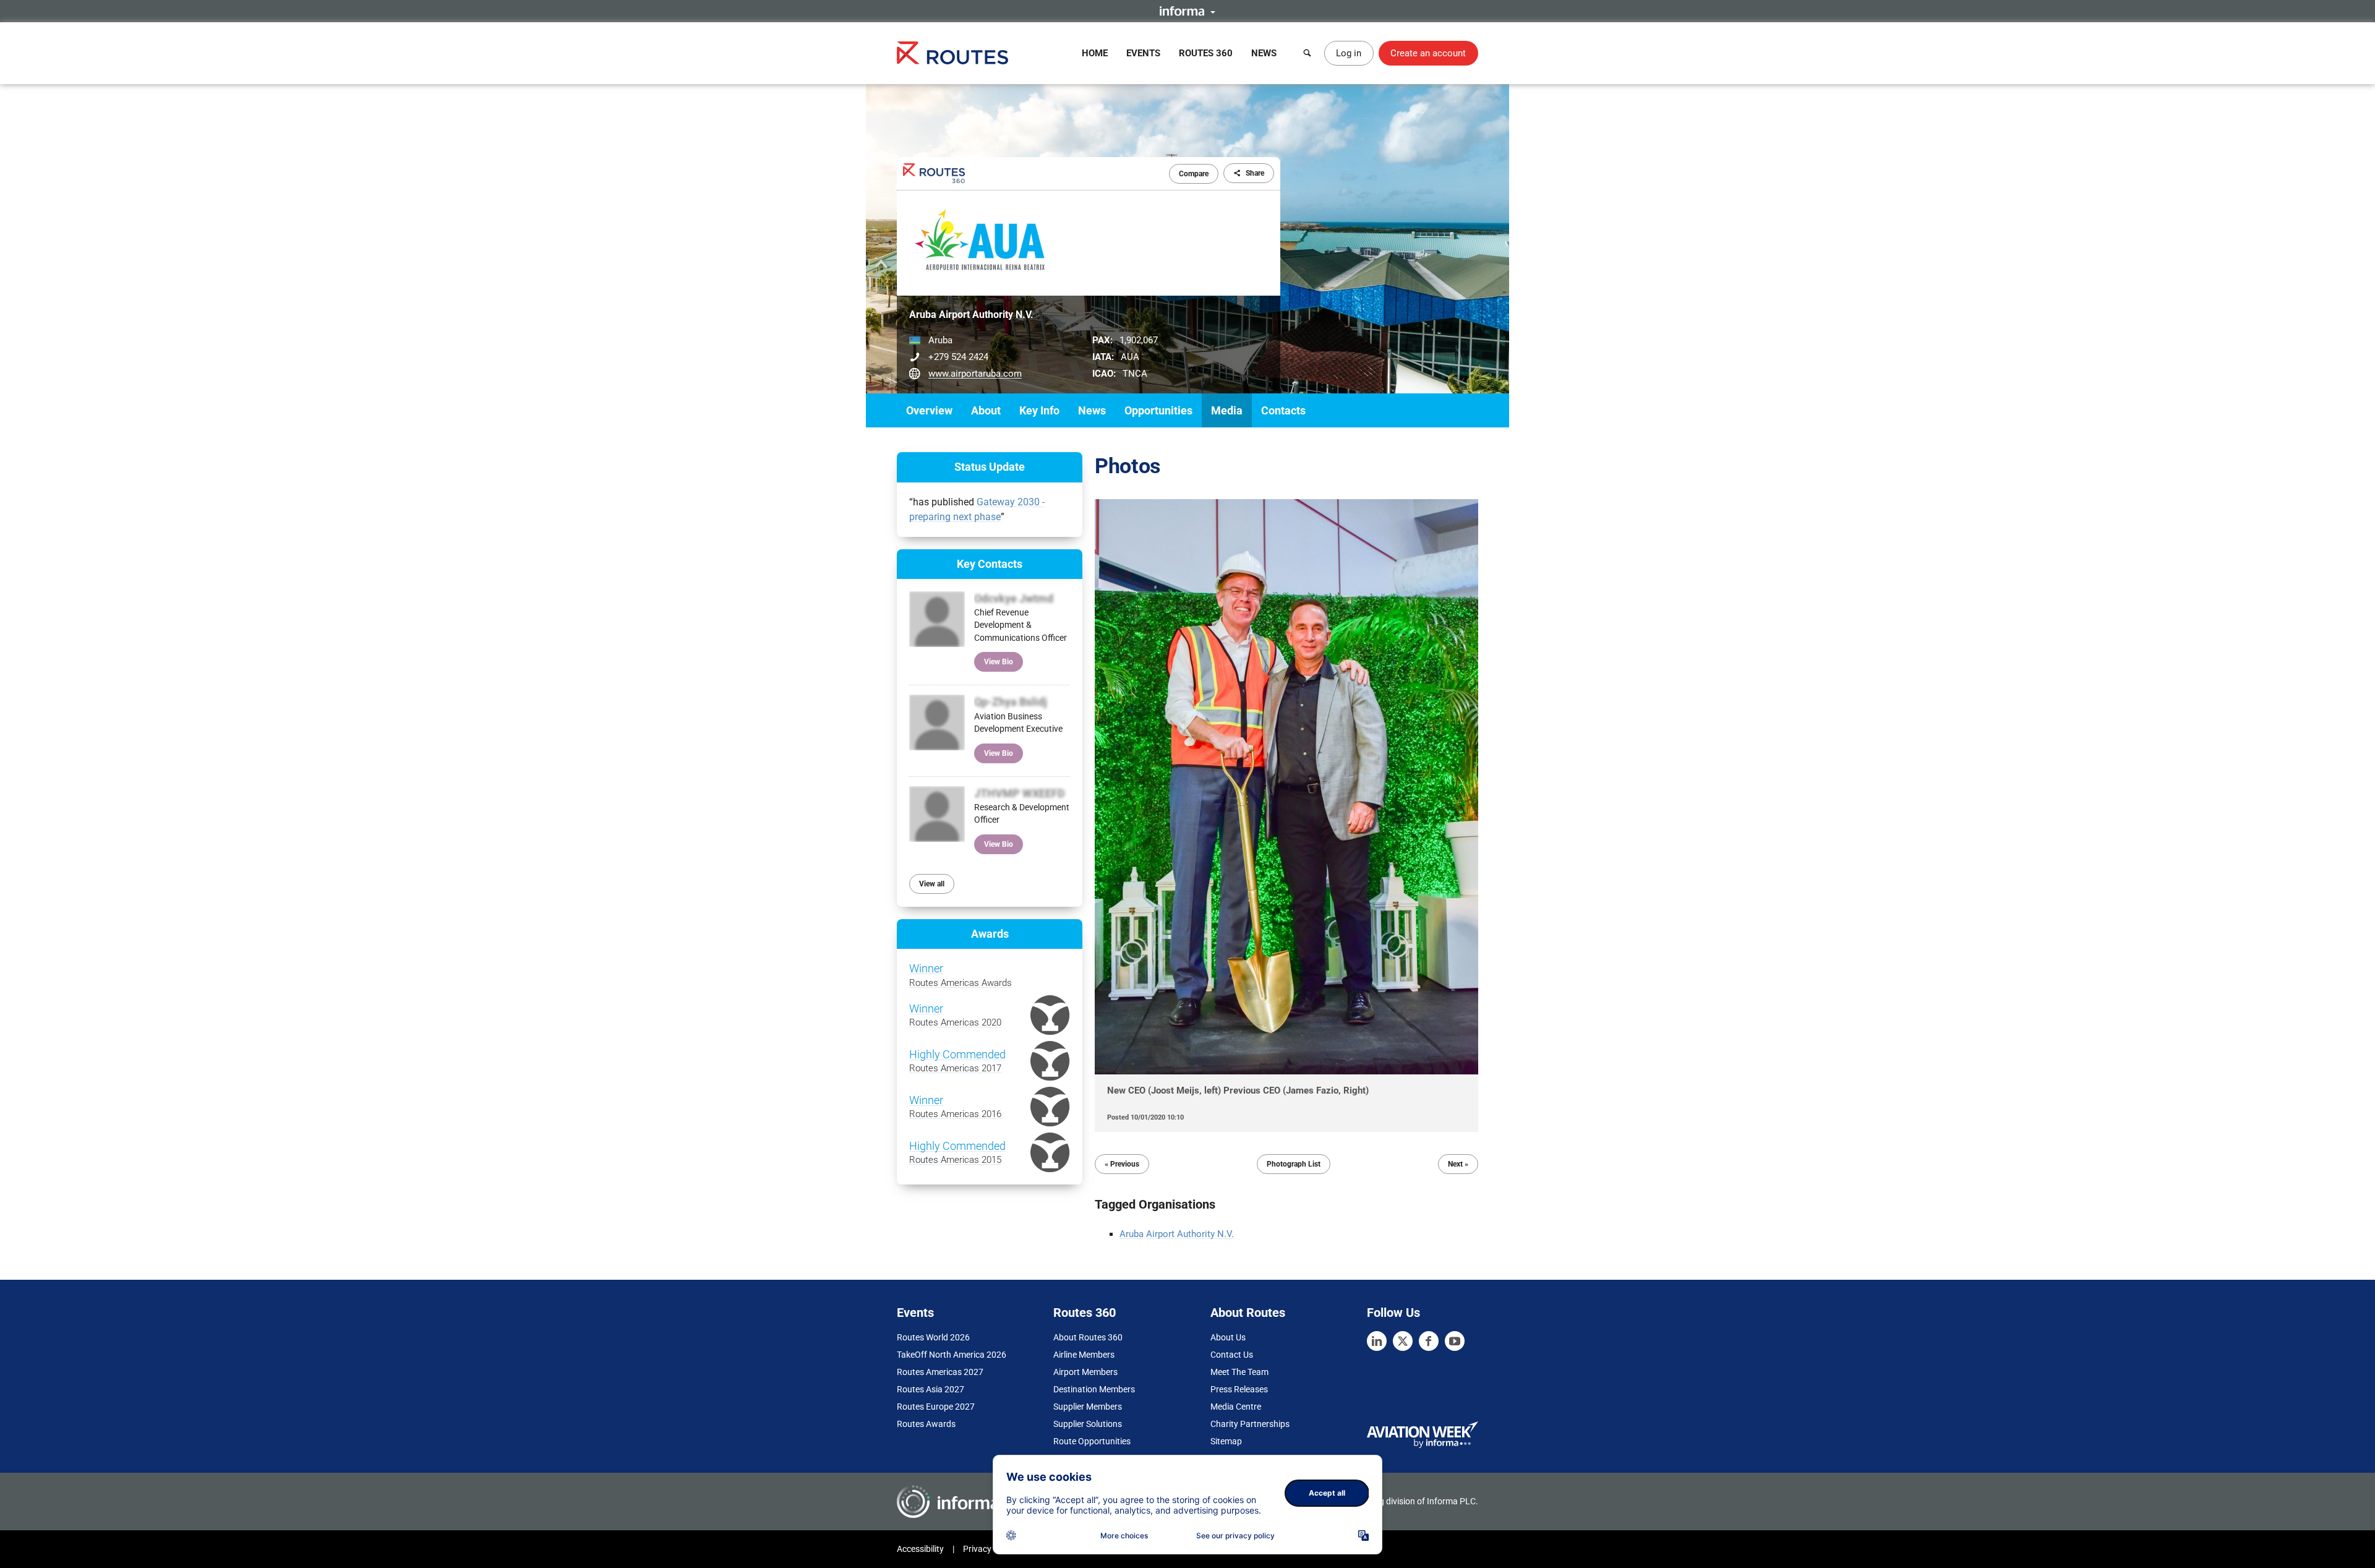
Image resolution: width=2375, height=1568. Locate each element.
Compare (1194, 174)
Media (1227, 410)
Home (1095, 53)
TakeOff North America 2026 (952, 1355)
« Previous (1122, 1164)
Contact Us (1232, 1355)
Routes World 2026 (933, 1337)
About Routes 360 (1088, 1337)
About (986, 410)
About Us (1228, 1337)
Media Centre (1236, 1407)
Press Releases (1239, 1389)
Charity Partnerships (1250, 1424)
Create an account (1428, 53)
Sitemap (1226, 1441)
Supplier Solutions (1088, 1424)
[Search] (1307, 53)
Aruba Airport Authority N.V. (1177, 1234)
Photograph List (1294, 1164)
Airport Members (1085, 1372)
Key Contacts (990, 564)
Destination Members (1094, 1389)
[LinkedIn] (1377, 1341)
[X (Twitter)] (1403, 1341)
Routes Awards (926, 1424)
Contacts (1283, 410)
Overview (929, 410)
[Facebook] (1429, 1341)
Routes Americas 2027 (940, 1372)
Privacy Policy (990, 1549)
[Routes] (952, 53)
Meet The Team (1239, 1372)
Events (1143, 53)
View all (932, 884)
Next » (1458, 1164)
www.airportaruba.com (975, 374)
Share (1255, 173)
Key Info (1039, 410)
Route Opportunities (1092, 1441)
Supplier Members (1088, 1407)
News (1264, 53)
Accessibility (920, 1549)
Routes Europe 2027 (936, 1407)
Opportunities (1158, 410)
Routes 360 (1206, 53)
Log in (1349, 53)
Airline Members (1084, 1355)
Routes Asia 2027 (931, 1389)
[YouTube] (1455, 1341)
